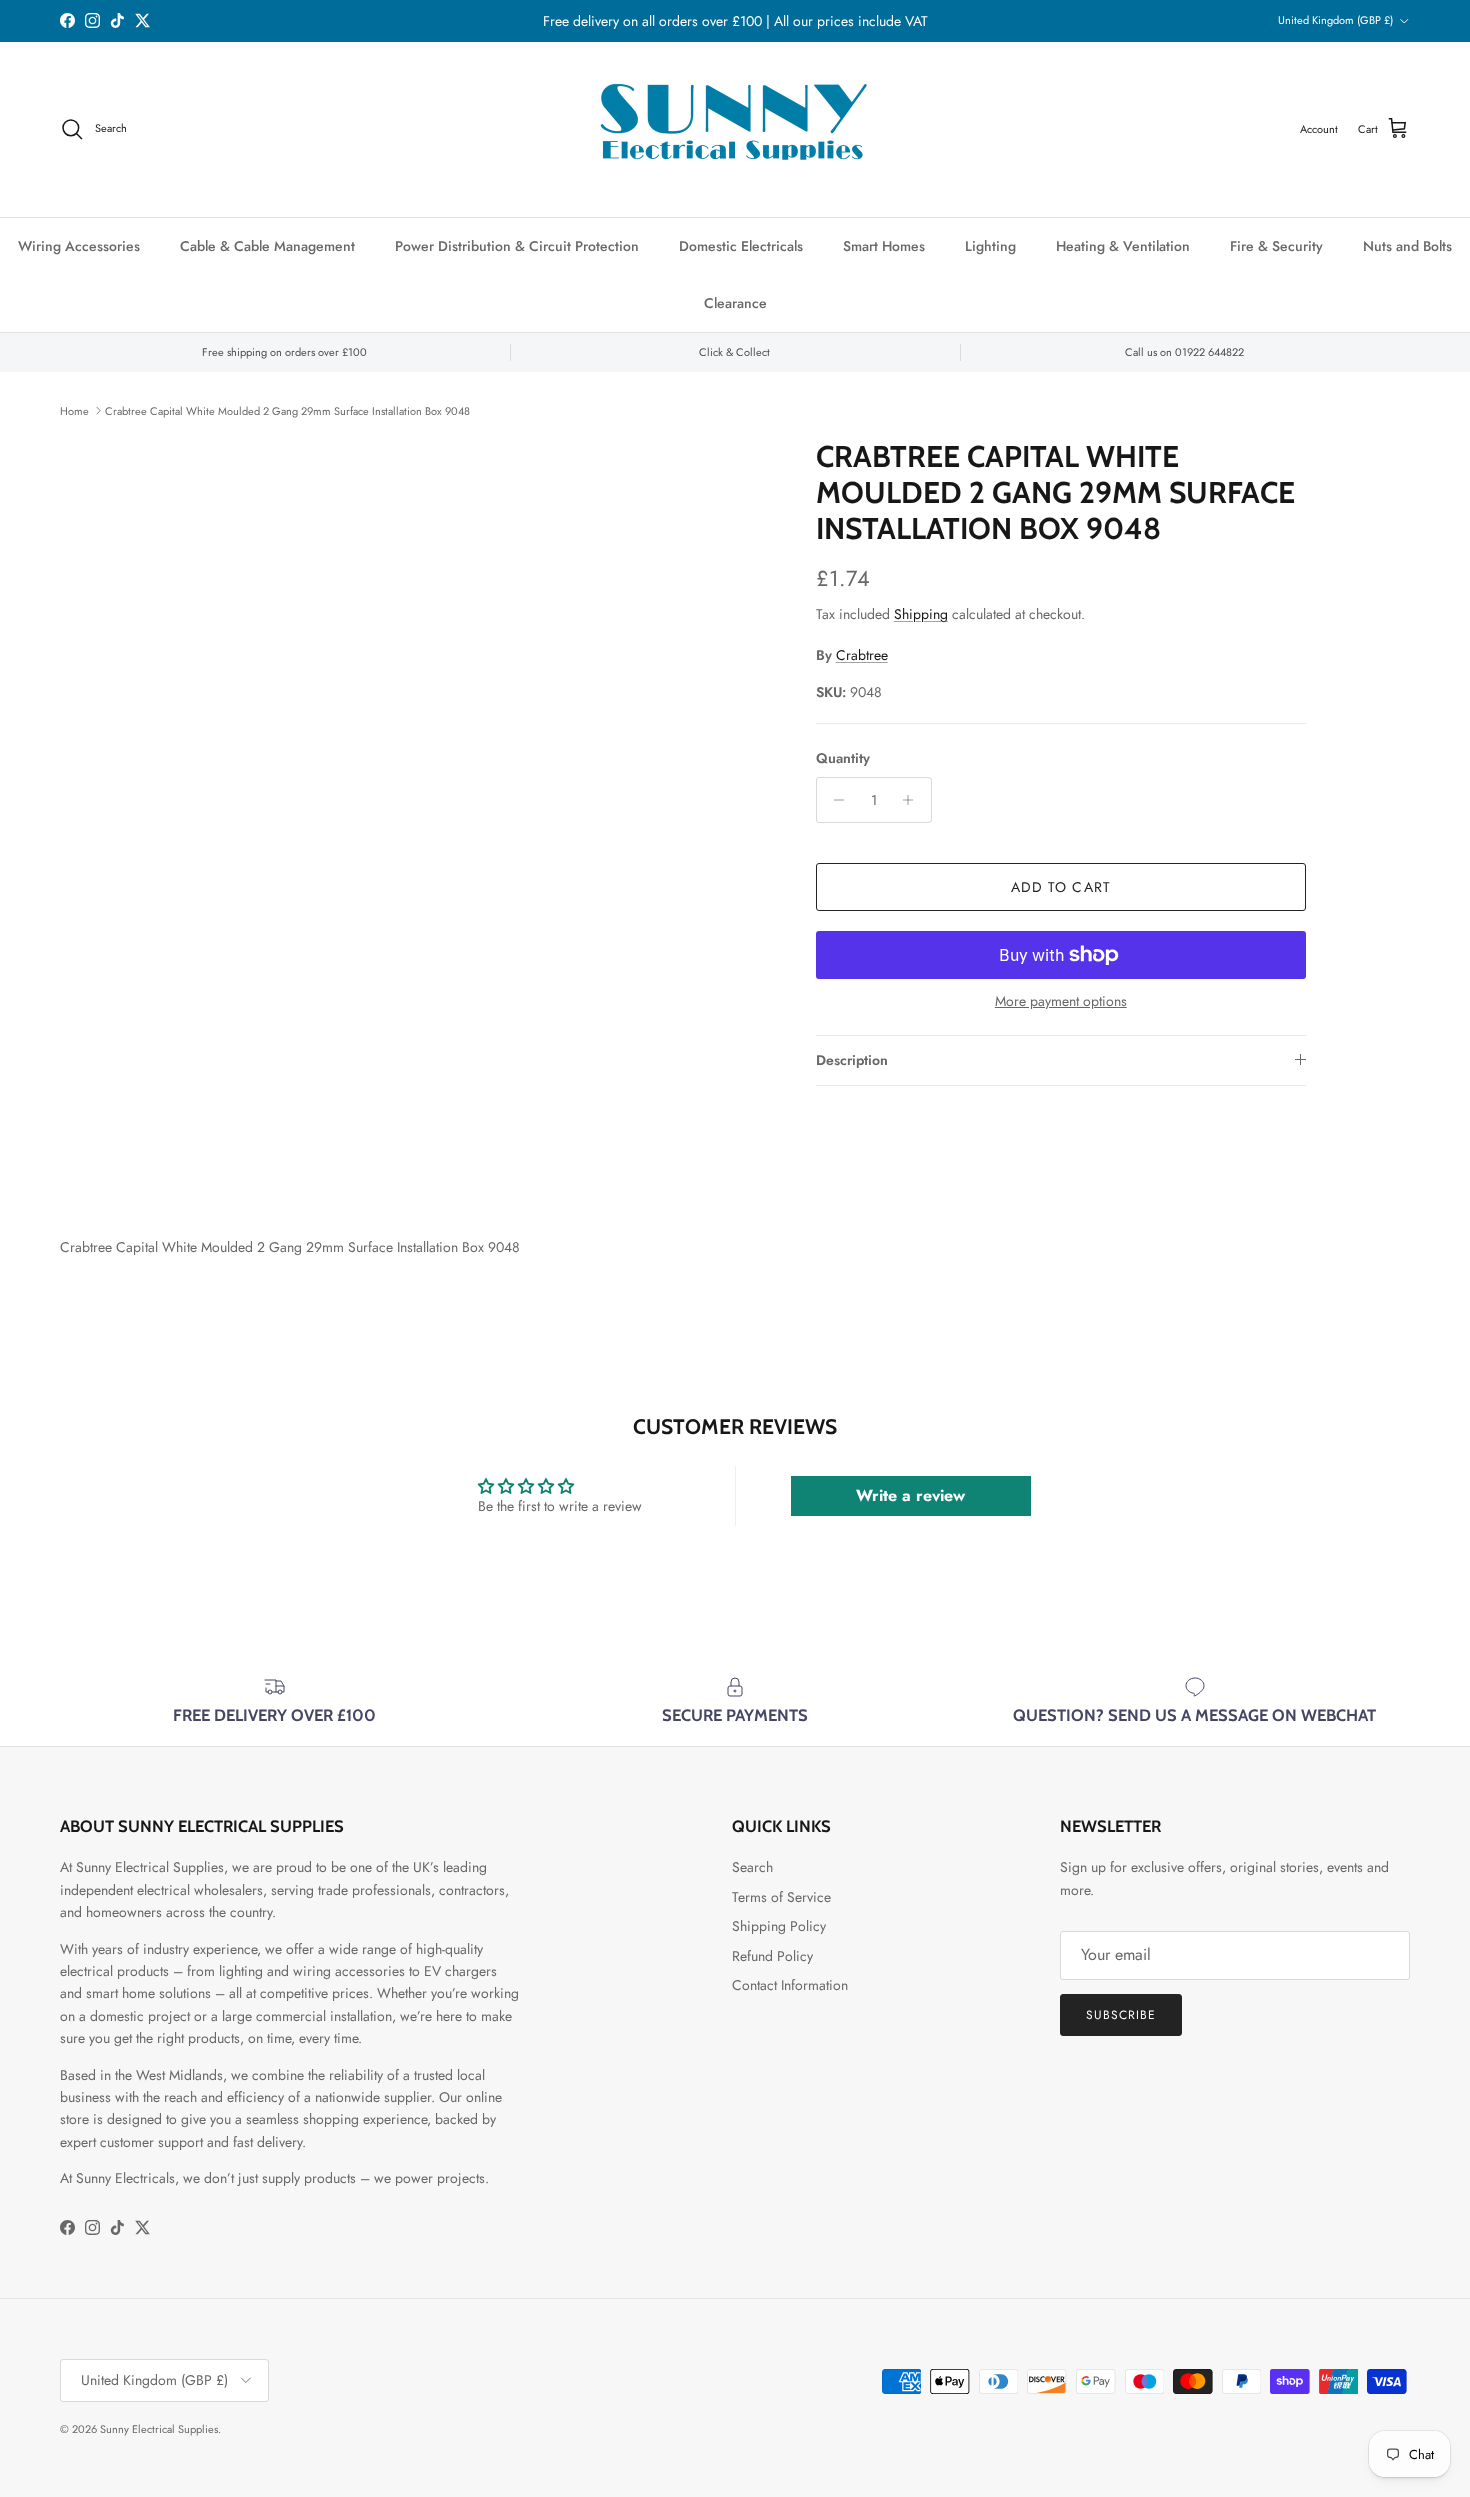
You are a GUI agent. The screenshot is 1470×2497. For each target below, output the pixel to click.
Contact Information (790, 1985)
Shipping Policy (779, 1926)
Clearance (735, 303)
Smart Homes (884, 246)
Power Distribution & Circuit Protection (517, 246)
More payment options (1061, 1001)
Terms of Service (781, 1897)
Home (74, 410)
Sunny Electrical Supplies (159, 2429)
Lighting (990, 246)
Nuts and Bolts (1407, 246)
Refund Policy (772, 1956)
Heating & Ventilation (1123, 246)
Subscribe (1121, 2015)
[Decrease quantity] (834, 800)
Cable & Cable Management (267, 246)
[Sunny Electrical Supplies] (735, 129)
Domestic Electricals (741, 246)
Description (852, 1060)
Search (752, 1867)
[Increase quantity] (913, 800)
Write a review (910, 1495)
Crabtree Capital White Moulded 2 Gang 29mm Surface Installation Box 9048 (287, 410)
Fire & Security (1276, 246)
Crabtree (862, 655)
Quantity (843, 758)
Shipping (921, 614)
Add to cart (1061, 887)
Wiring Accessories (79, 246)
